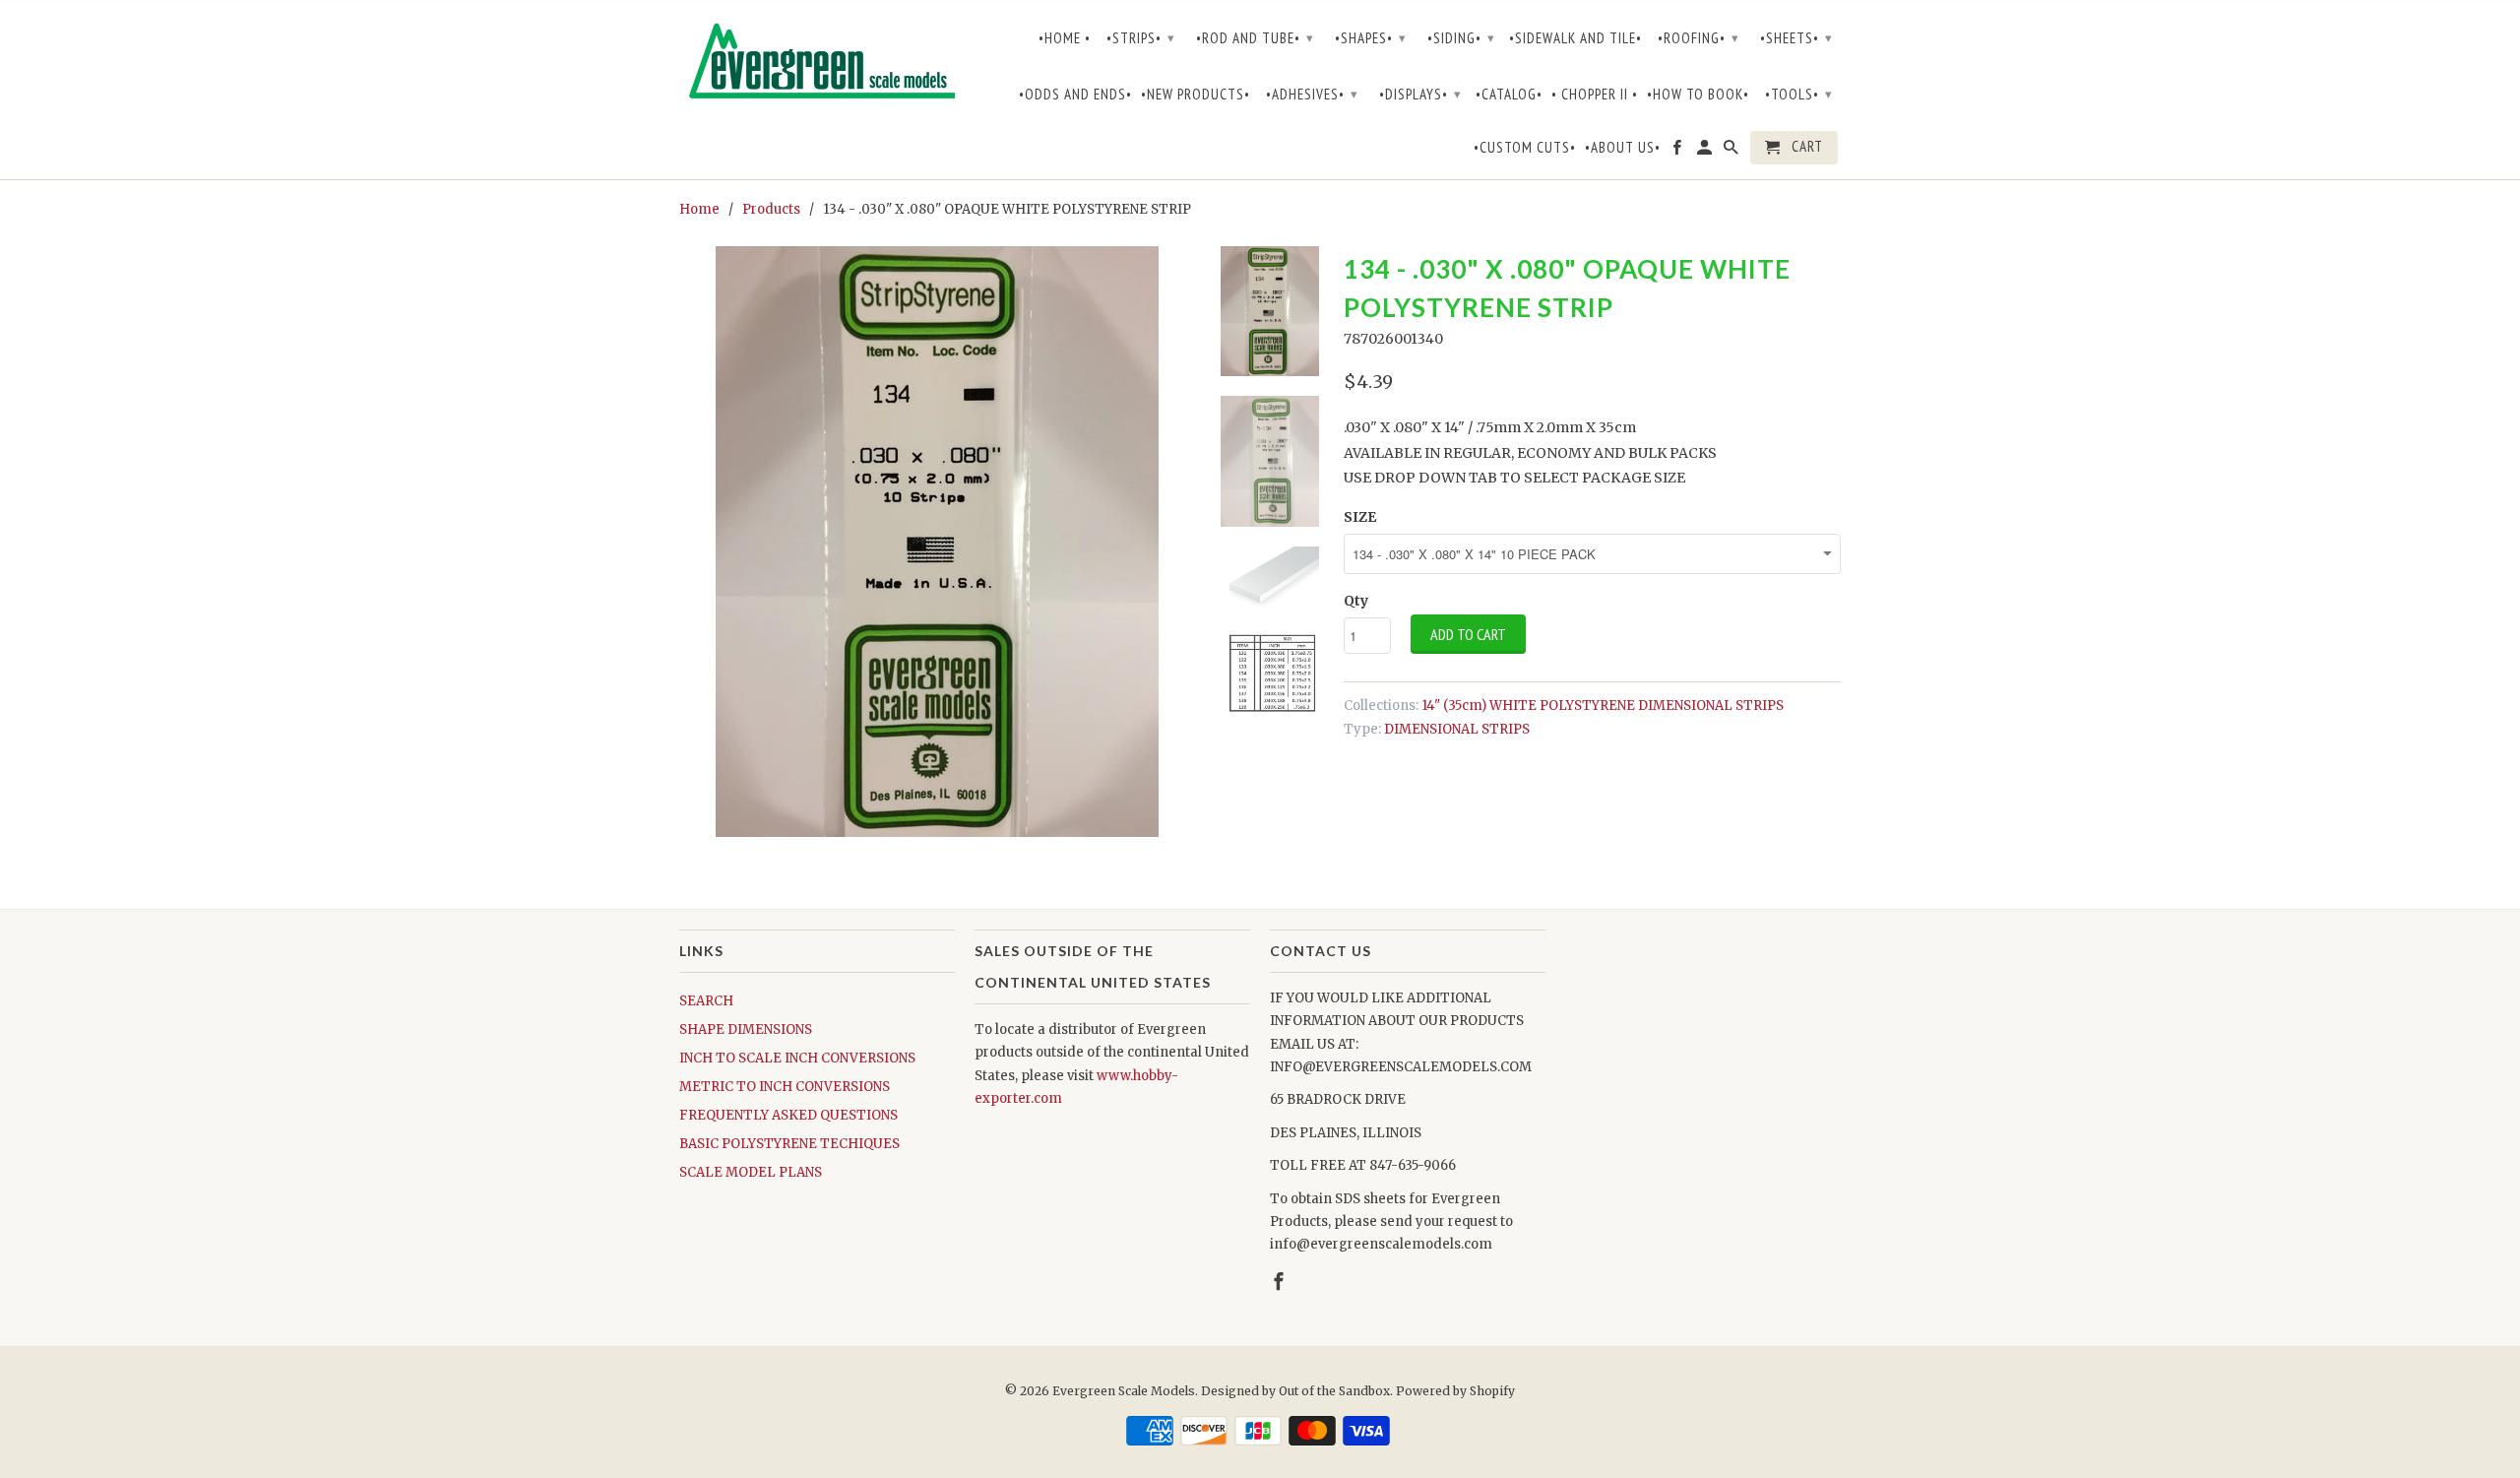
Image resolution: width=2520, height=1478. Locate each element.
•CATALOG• (1509, 95)
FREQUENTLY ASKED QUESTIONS (788, 1115)
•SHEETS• (1796, 38)
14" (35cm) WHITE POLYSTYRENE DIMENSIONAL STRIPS (1603, 706)
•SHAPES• (1371, 38)
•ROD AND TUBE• (1255, 38)
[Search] (1732, 152)
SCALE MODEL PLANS (751, 1172)
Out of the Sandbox (1334, 1391)
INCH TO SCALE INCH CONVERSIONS (797, 1058)
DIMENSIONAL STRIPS (1457, 729)
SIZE (1360, 517)
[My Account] (1706, 152)
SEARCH (706, 1001)
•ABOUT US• (1623, 148)
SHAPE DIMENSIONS (746, 1029)
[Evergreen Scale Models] (817, 65)
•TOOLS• (1799, 94)
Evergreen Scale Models (1124, 1391)
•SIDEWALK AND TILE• (1575, 38)
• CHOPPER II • (1595, 95)
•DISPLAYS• (1420, 94)
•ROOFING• (1699, 38)
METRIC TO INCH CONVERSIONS (785, 1087)
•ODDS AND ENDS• (1075, 95)
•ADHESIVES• (1312, 94)
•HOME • (1065, 38)
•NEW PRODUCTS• (1196, 95)
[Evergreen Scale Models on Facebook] (1678, 152)
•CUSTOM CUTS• (1525, 148)
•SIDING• (1461, 38)
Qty (1356, 601)
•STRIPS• (1141, 38)
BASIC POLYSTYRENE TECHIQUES (789, 1144)
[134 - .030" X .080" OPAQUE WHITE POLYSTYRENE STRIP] (937, 542)
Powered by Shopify (1455, 1391)
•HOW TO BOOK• (1698, 95)
